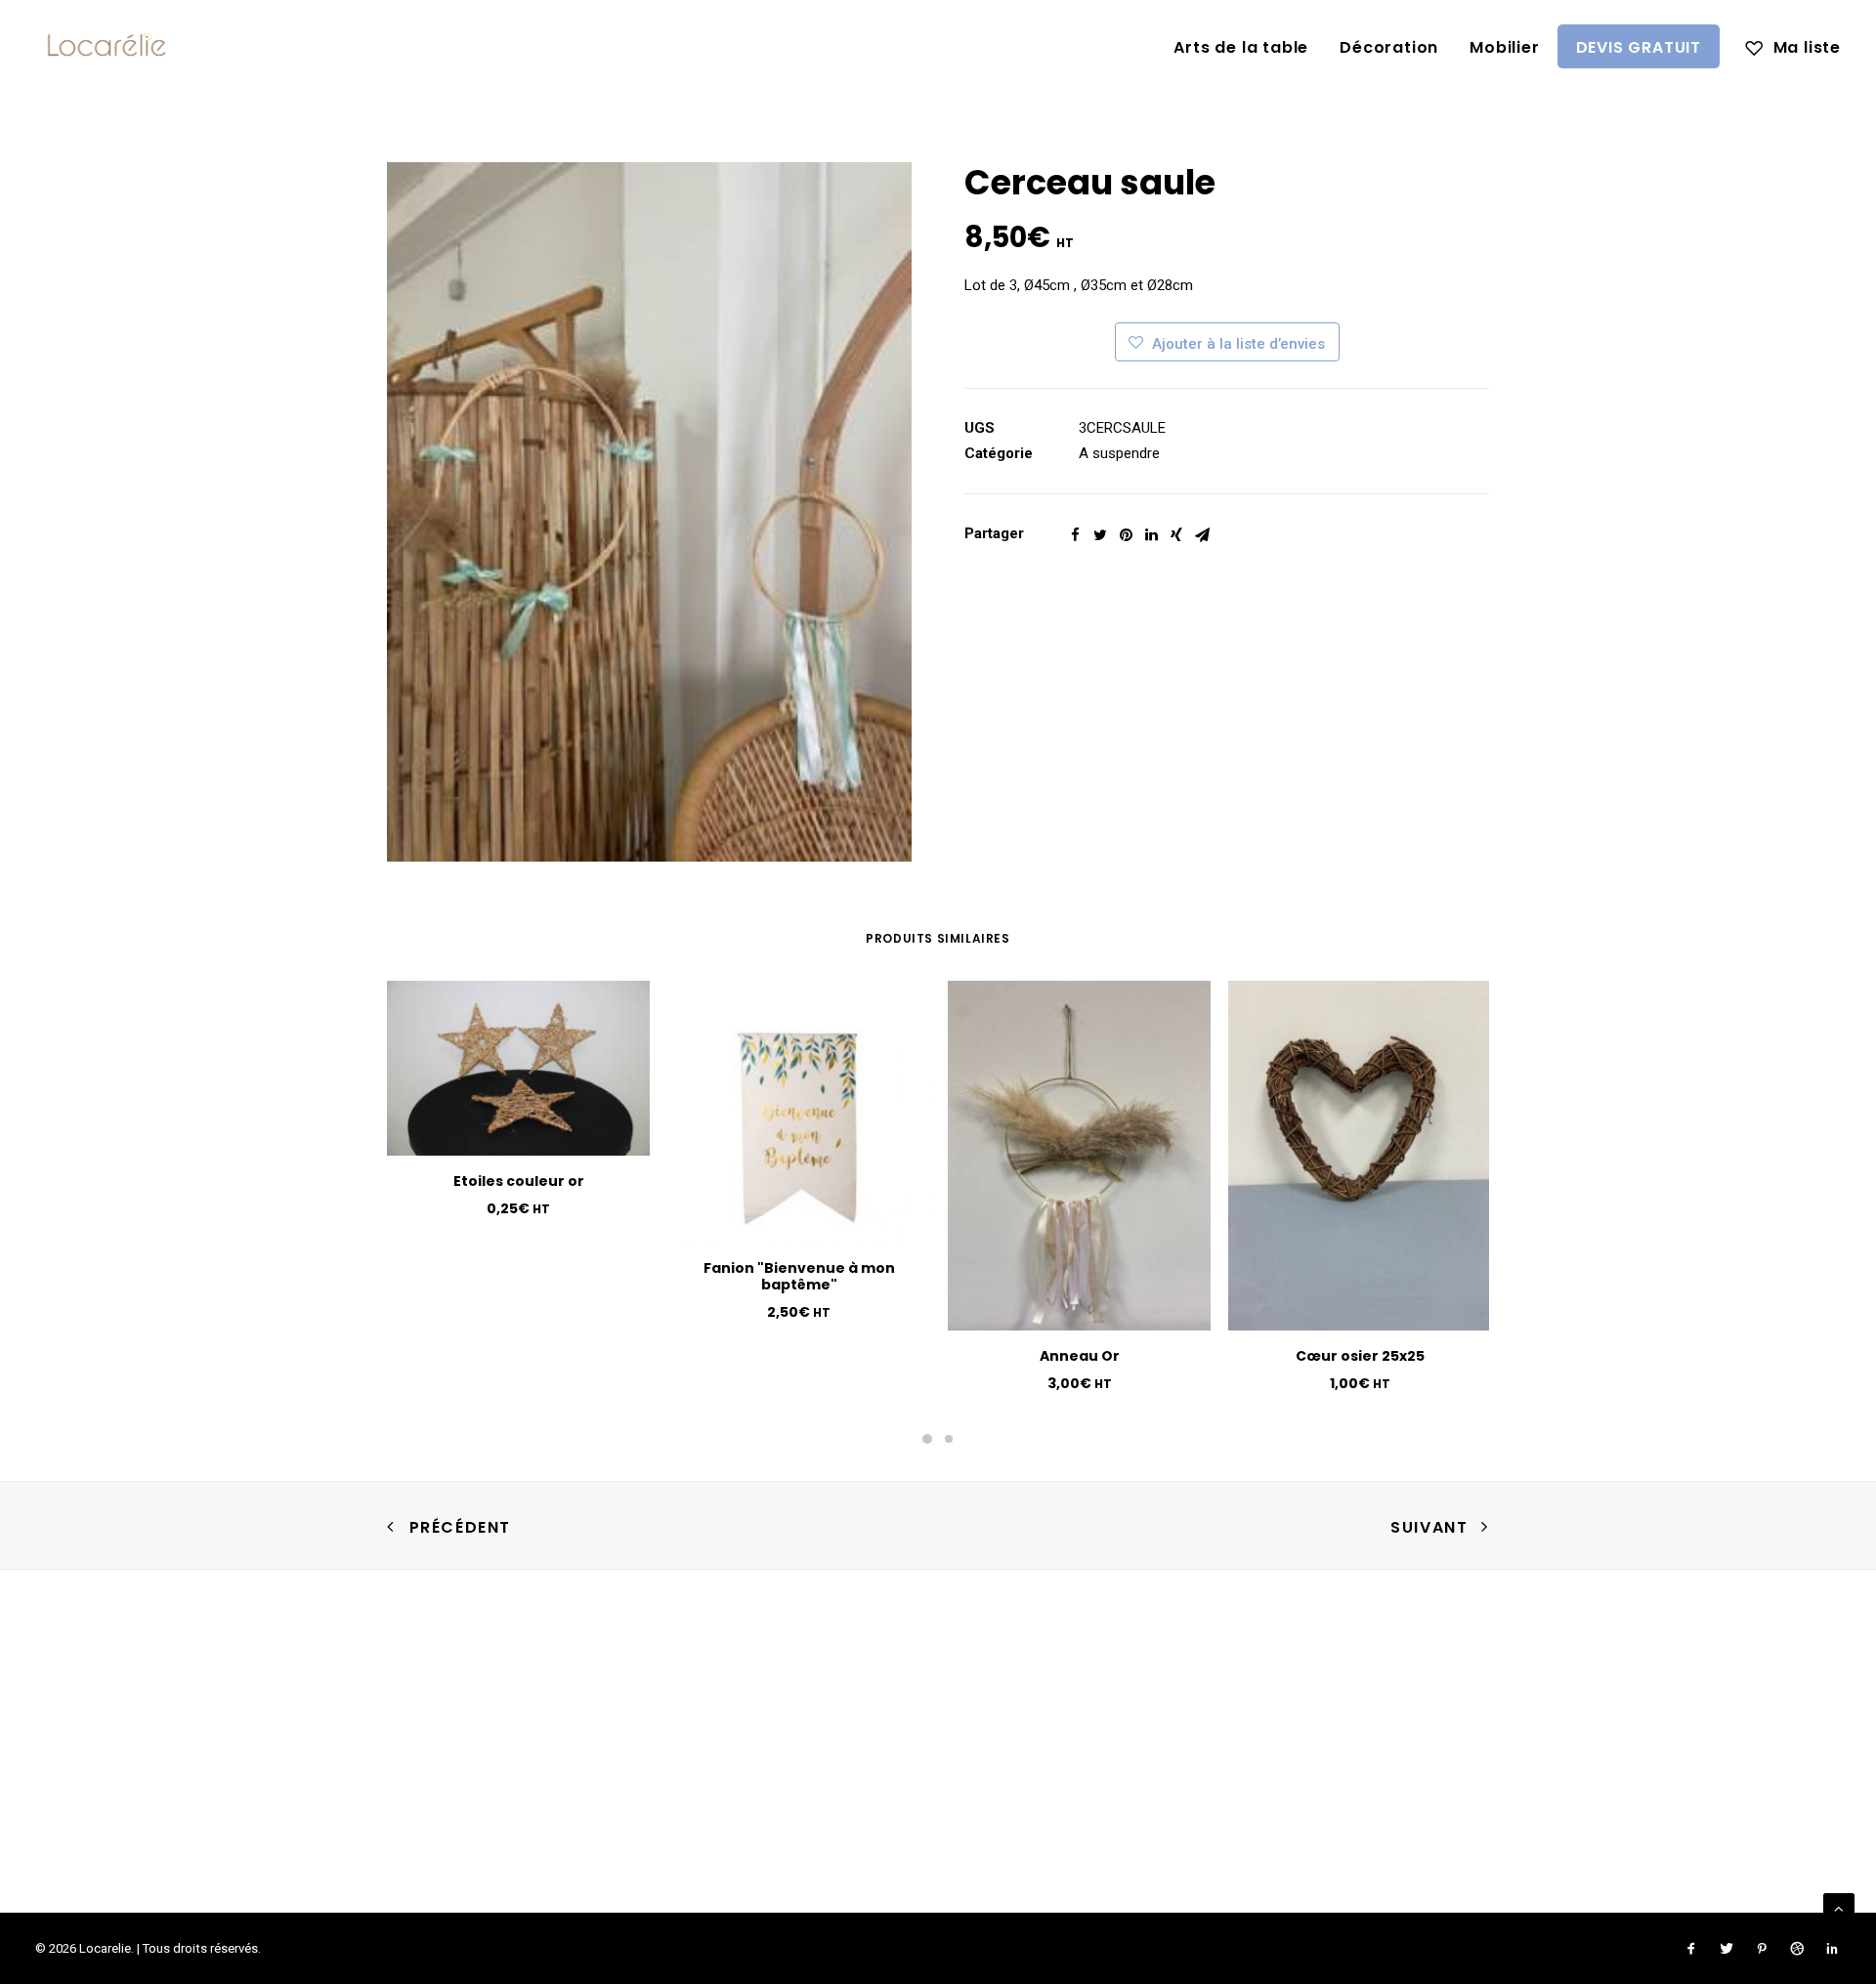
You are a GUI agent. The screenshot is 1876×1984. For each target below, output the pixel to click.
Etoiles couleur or (519, 1181)
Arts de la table (1241, 47)
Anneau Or (1080, 1356)
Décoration (1389, 47)
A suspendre (1119, 453)
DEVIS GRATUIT (1639, 47)
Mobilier (1504, 47)
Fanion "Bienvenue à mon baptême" (799, 1276)
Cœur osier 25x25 (1360, 1356)
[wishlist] (1793, 46)
